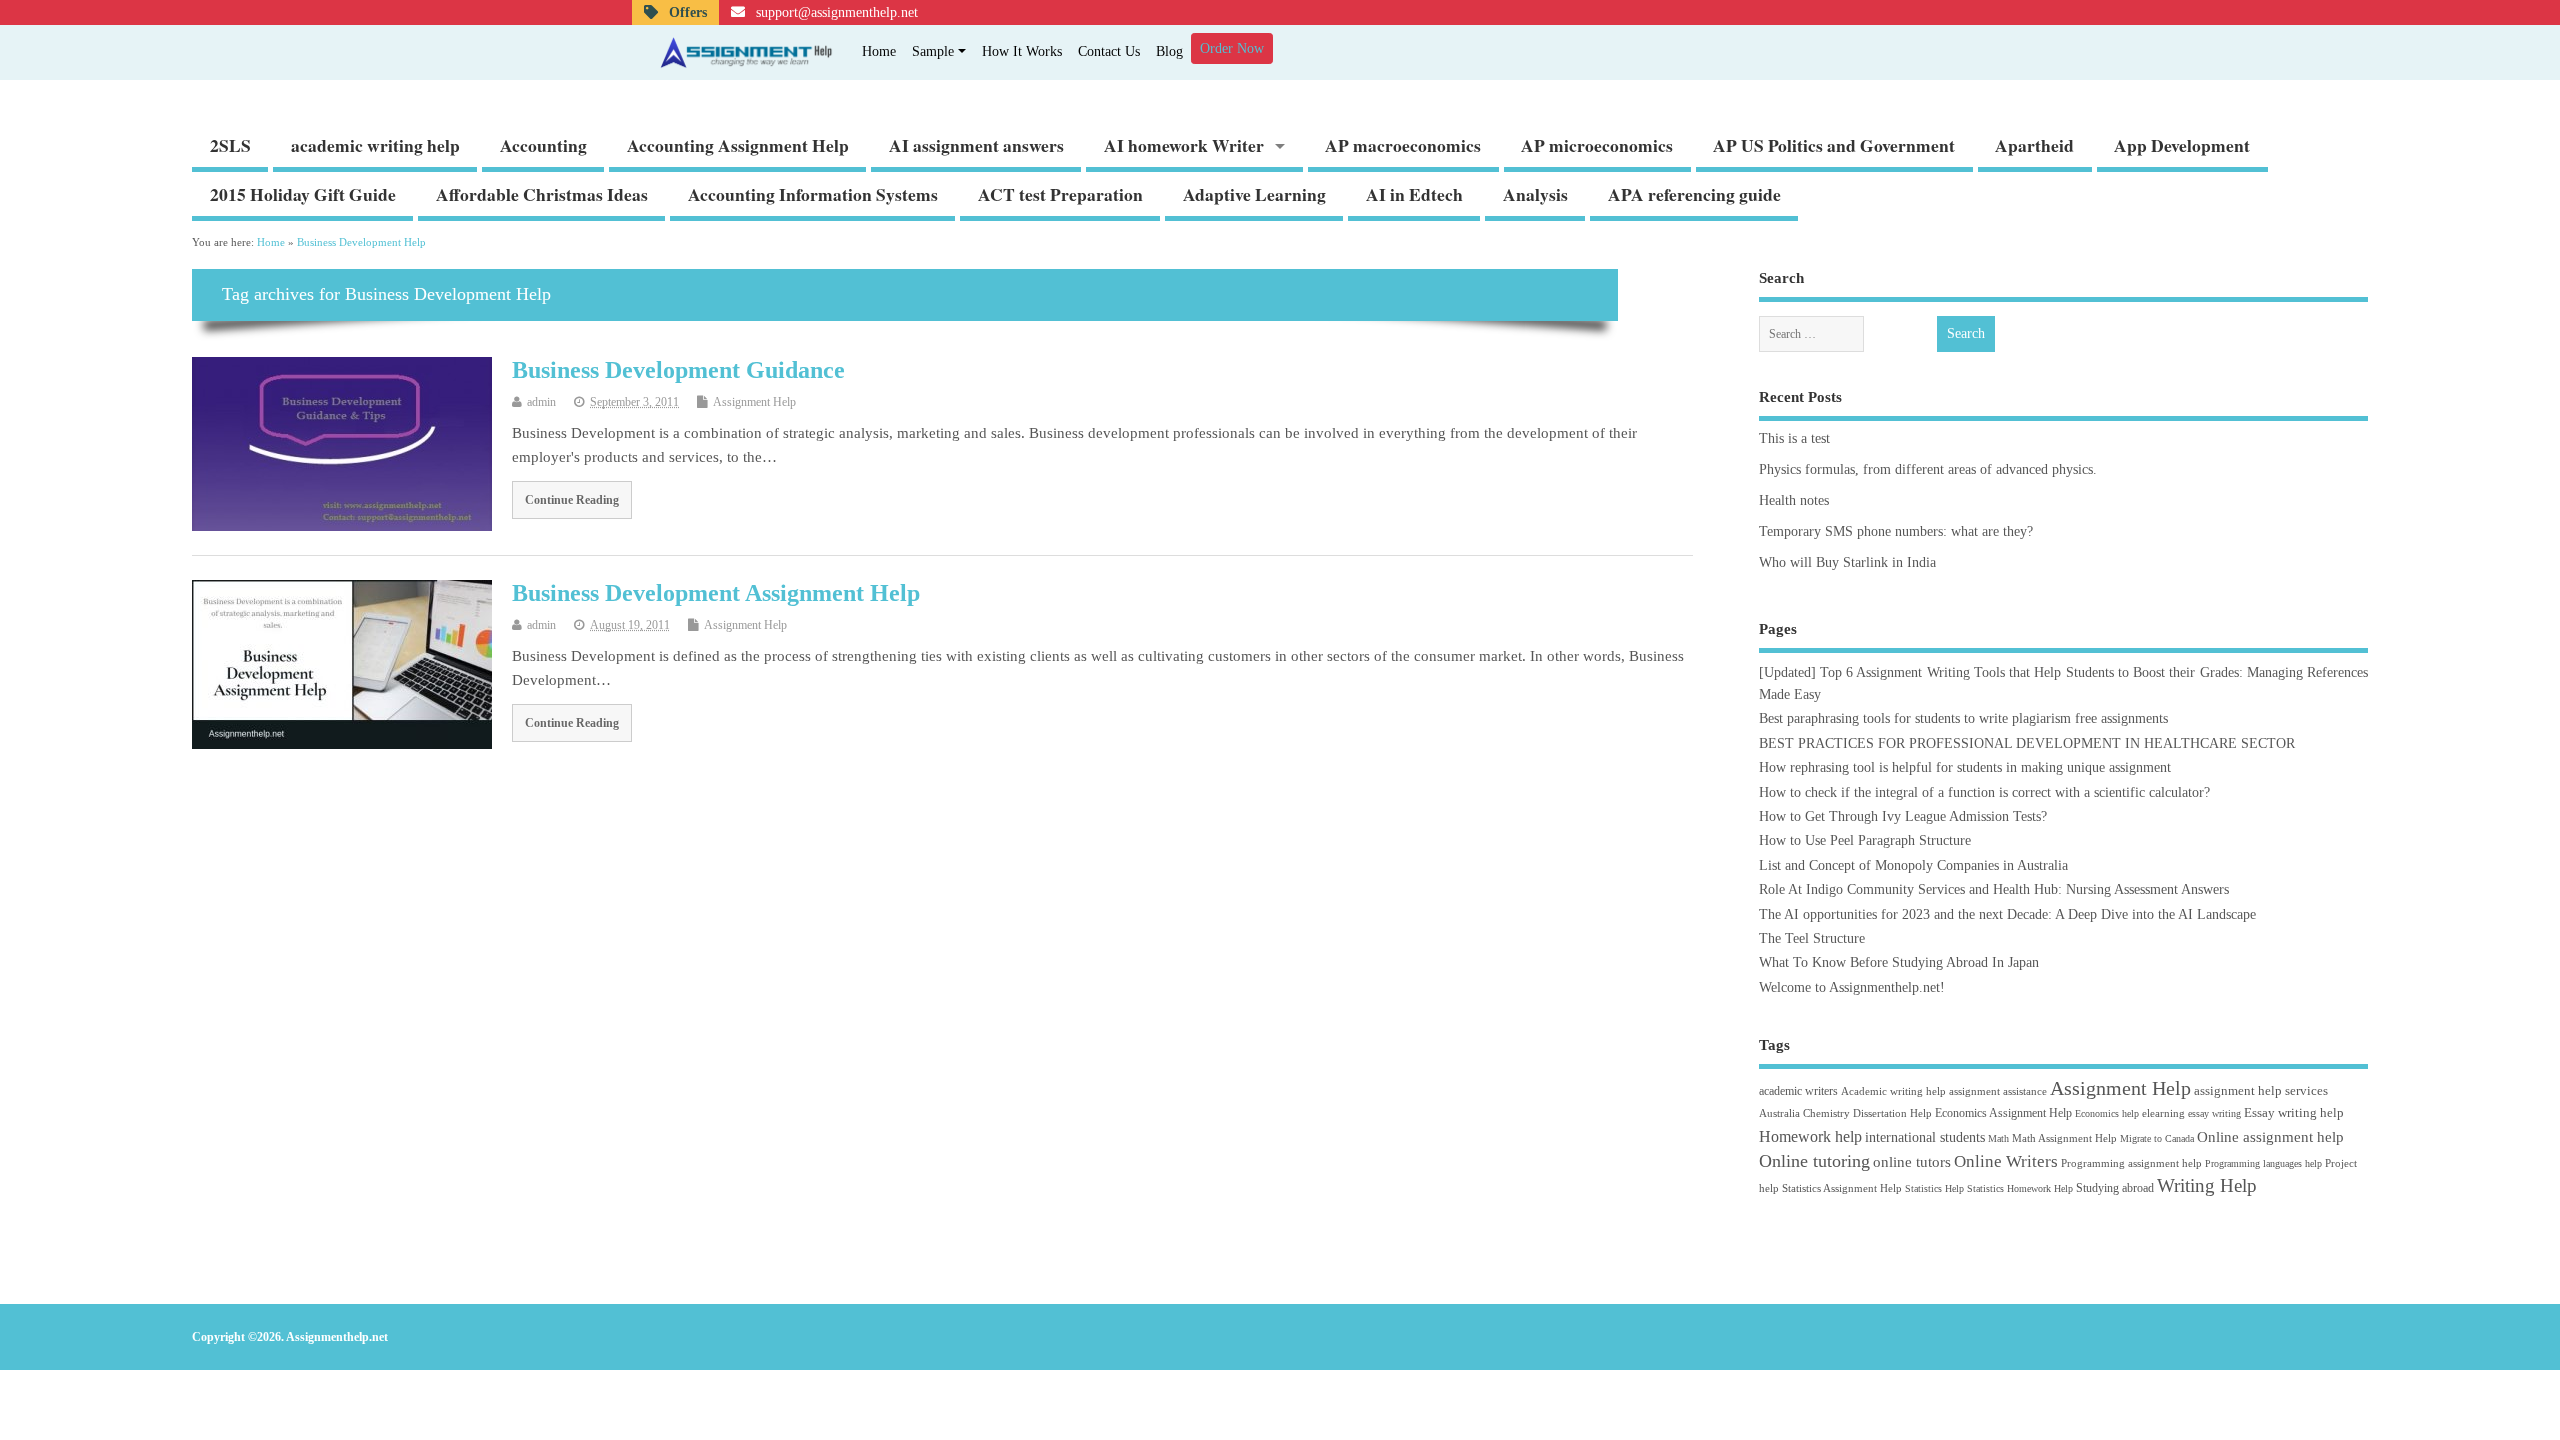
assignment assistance (1998, 1091)
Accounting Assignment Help (738, 145)
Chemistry (1826, 1113)
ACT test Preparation (1060, 194)
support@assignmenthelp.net (835, 12)
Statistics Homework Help (2020, 1188)
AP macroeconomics (1403, 145)
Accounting (543, 145)
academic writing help (375, 145)
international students (1925, 1137)
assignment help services (2261, 1090)
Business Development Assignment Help (716, 593)
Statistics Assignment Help (1842, 1188)
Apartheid (2034, 145)
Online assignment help (2270, 1136)
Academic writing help (1893, 1091)
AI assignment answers (976, 145)
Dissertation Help (1892, 1113)
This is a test (1794, 438)
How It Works (1022, 51)
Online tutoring (1814, 1161)
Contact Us (1109, 51)
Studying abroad (2115, 1188)
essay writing (2214, 1113)
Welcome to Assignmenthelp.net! (1852, 987)
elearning (2163, 1113)
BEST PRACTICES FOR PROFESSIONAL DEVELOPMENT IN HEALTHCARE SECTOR (2027, 743)
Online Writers (2006, 1161)
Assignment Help (754, 402)
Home (879, 51)
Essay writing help (2294, 1112)
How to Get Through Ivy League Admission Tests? (1903, 816)
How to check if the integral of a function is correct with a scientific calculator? (1984, 792)
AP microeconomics (1597, 145)
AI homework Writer (1184, 145)
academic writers (1798, 1091)
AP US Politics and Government (1834, 145)
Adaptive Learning (1254, 194)
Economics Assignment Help (2003, 1113)
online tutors (1912, 1161)
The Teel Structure (1812, 938)
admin (541, 402)
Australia (1779, 1113)
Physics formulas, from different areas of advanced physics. (1928, 469)
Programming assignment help (2131, 1163)
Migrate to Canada (2157, 1138)
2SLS (230, 145)
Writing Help (2207, 1185)
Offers (686, 12)
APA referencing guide (1694, 194)
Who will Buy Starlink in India (1847, 562)
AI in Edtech (1414, 194)
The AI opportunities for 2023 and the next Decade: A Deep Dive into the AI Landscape (2007, 914)
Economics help (2107, 1113)
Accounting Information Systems (813, 194)
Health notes (1794, 500)
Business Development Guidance (678, 370)
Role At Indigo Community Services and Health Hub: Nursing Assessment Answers (1994, 889)
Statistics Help (1934, 1188)
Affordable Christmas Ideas (542, 194)
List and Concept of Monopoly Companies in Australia (1913, 865)
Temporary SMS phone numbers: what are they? (1896, 531)
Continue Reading (572, 500)
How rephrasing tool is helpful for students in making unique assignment (1965, 767)
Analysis (1535, 194)
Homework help (1810, 1136)
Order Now (1232, 48)
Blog (1169, 51)
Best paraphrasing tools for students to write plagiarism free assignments (1963, 718)
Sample (933, 51)
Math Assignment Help (2064, 1138)
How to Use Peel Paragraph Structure (1865, 840)
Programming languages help (2263, 1163)
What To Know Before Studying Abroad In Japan (1899, 962)
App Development (2182, 145)
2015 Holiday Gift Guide (303, 194)
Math (1998, 1138)
